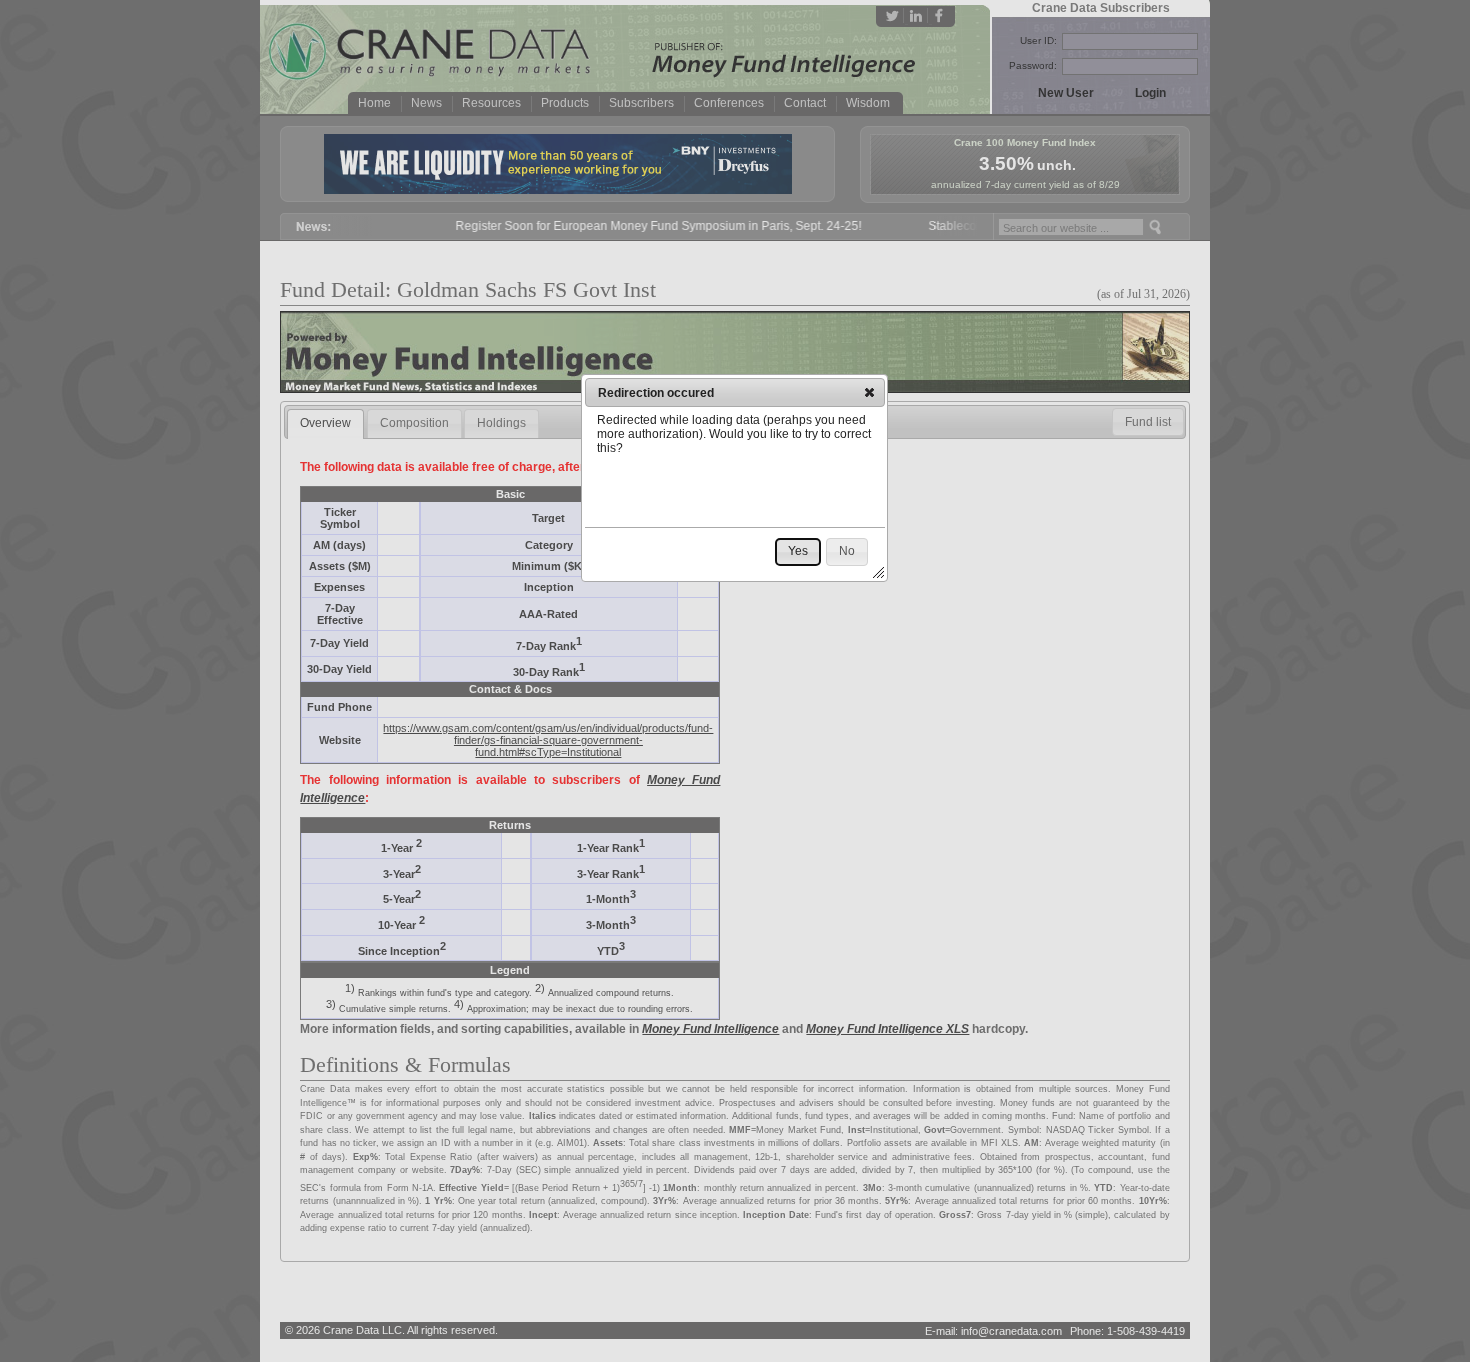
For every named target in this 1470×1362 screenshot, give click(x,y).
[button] (869, 392)
